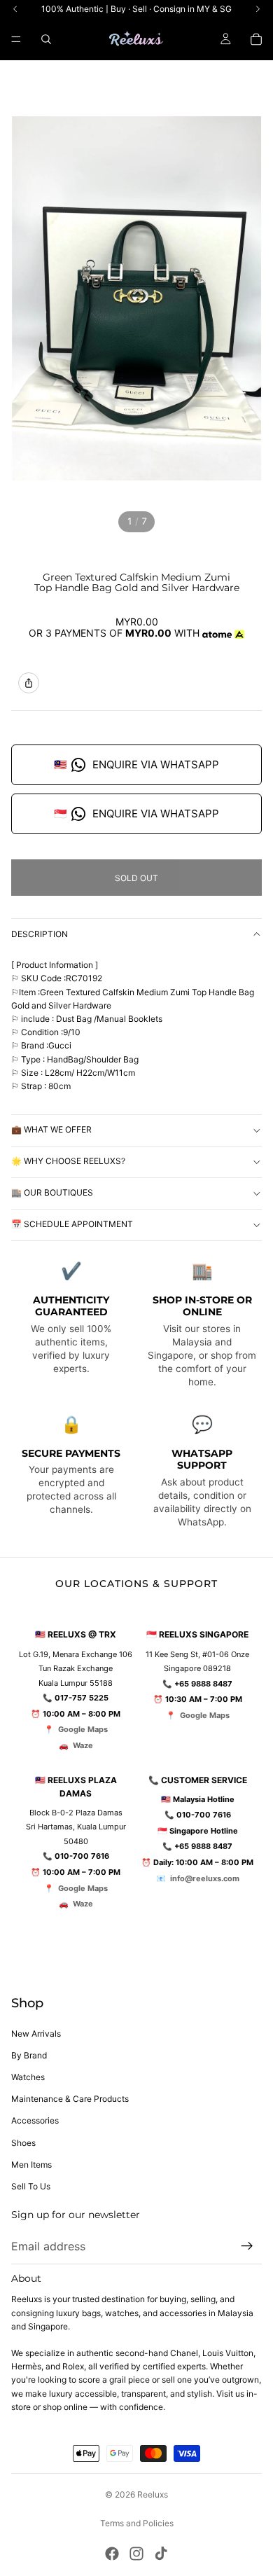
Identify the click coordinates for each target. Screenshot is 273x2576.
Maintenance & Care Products (70, 2099)
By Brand (29, 2055)
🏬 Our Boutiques (52, 1192)
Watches (28, 2077)
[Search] (46, 39)
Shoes (23, 2143)
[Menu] (16, 39)
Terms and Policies (137, 2523)
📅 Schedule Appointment (72, 1224)
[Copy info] (29, 683)
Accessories (35, 2120)
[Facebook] (112, 2554)
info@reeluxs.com (205, 1878)
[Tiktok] (161, 2554)
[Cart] (256, 39)
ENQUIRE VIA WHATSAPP (136, 764)
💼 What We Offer (51, 1129)
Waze (83, 1745)
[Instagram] (136, 2554)
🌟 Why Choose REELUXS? (68, 1161)
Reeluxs (153, 2494)
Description (40, 934)
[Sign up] (247, 2246)
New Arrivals (36, 2034)
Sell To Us (31, 2186)
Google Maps (83, 1729)
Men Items (31, 2165)
